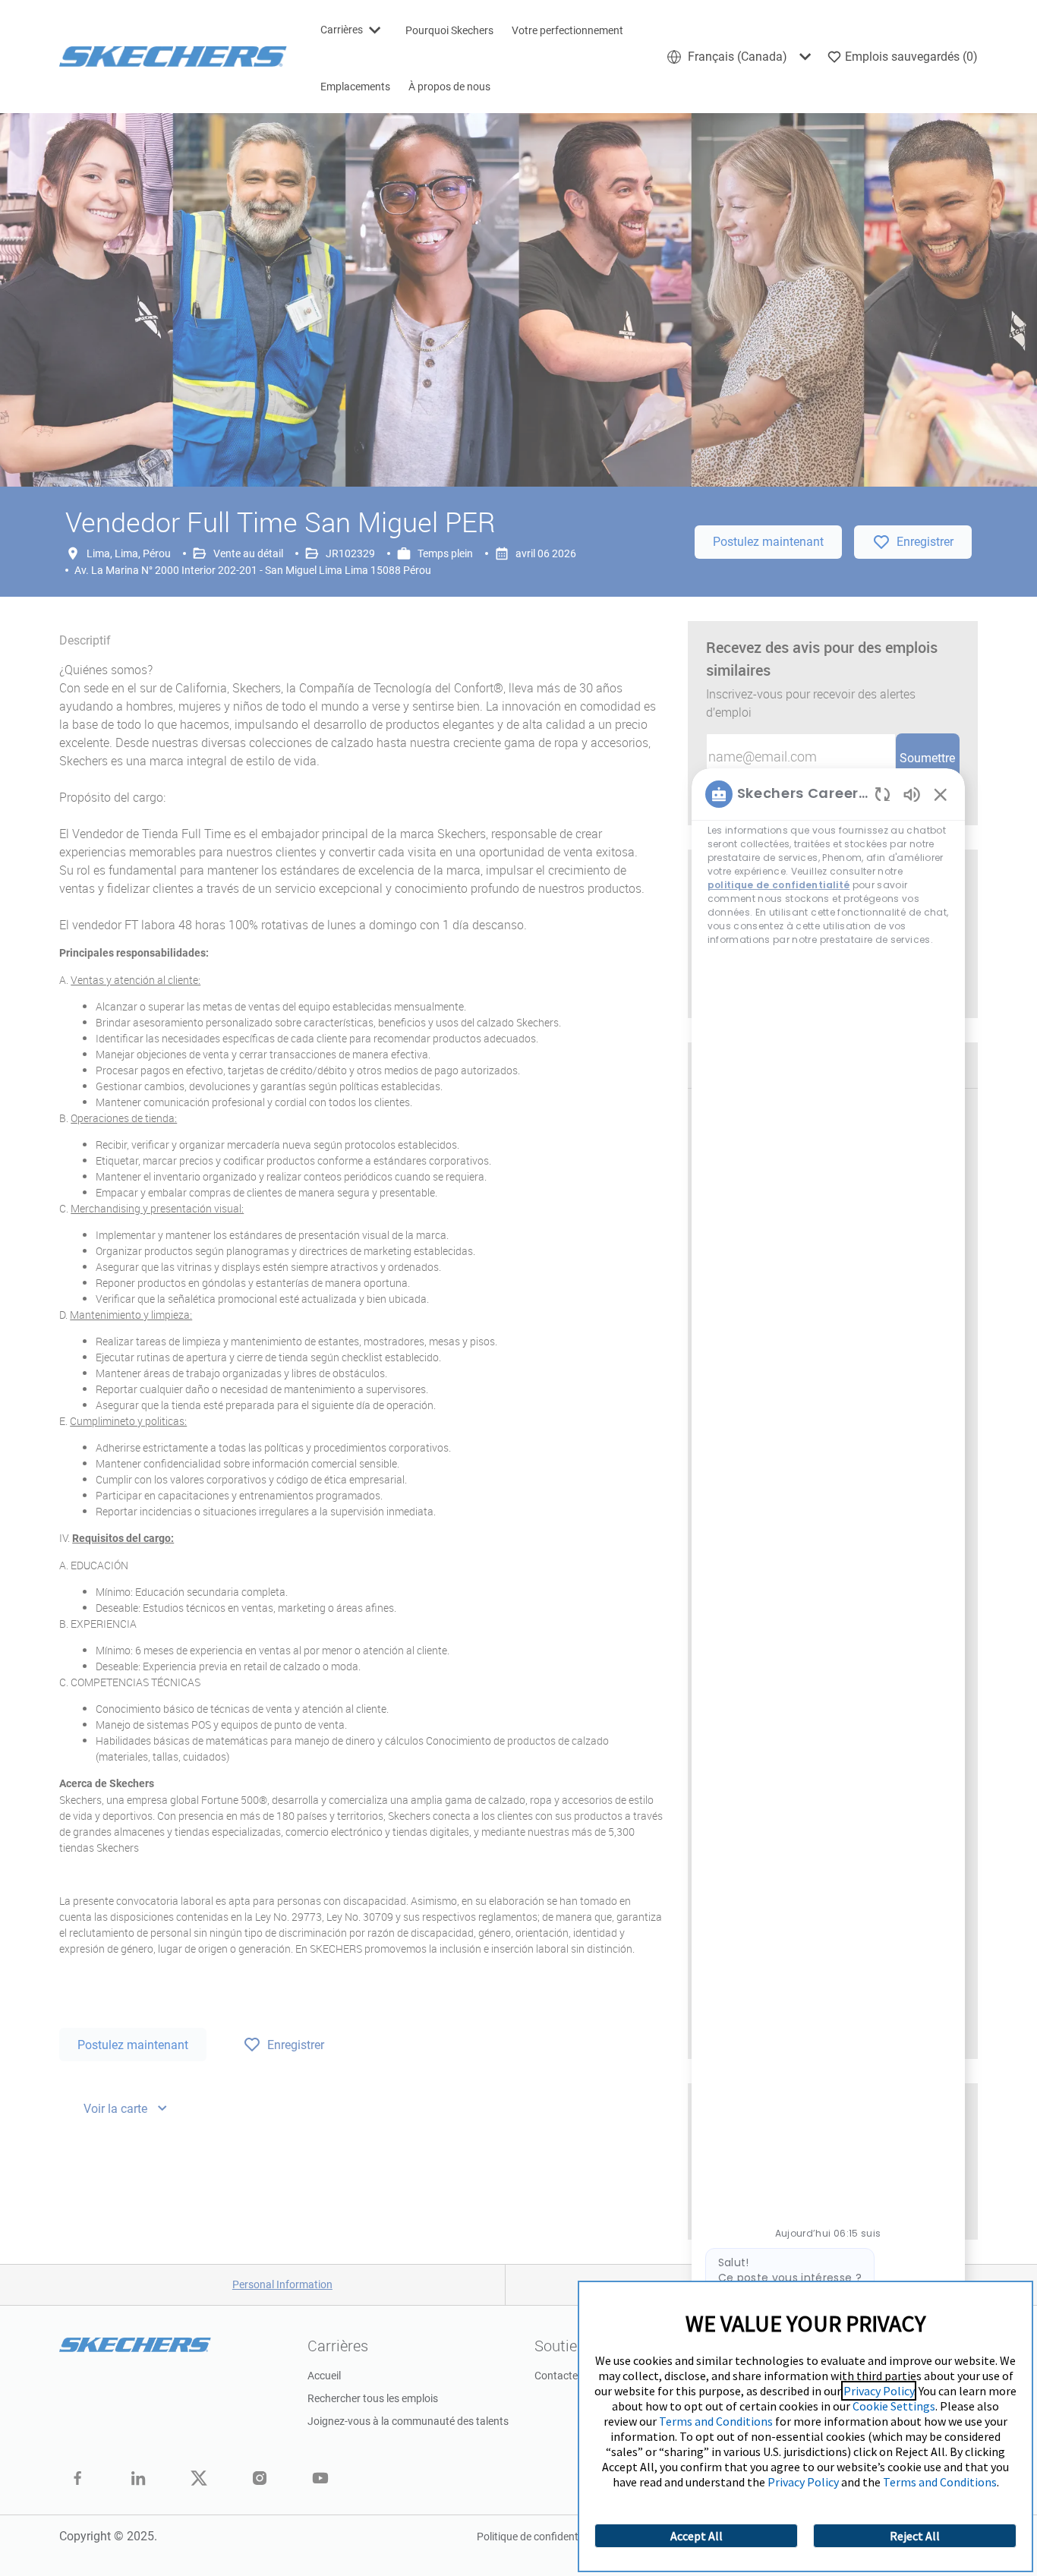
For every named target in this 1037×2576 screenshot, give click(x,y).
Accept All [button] (697, 2536)
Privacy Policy (879, 2391)
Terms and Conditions (716, 2421)
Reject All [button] (915, 2536)
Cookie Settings (894, 2406)
